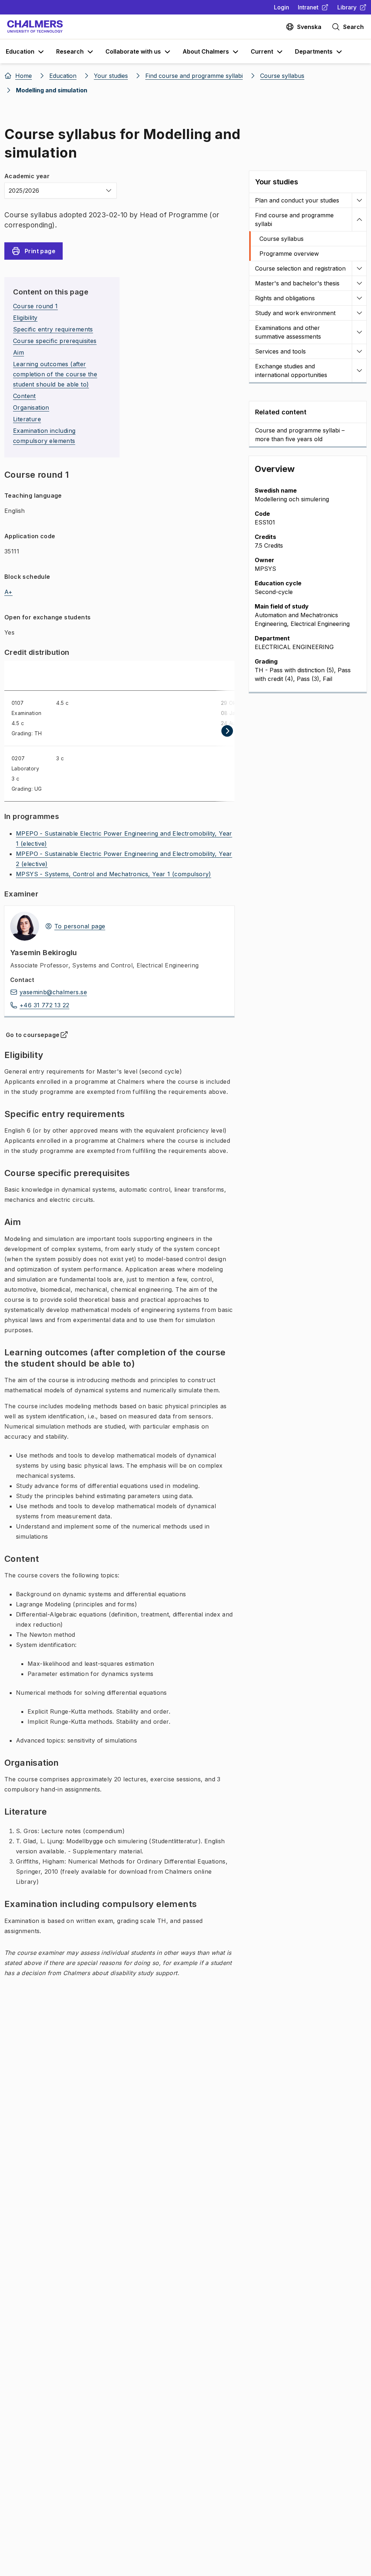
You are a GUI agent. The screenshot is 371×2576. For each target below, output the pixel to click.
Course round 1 (36, 306)
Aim (18, 352)
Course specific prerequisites (55, 341)
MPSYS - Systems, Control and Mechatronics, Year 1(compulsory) (114, 874)
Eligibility (25, 318)
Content (24, 396)
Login (282, 7)
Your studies (277, 182)
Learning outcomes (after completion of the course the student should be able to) (55, 374)
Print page (40, 251)
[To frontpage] (35, 27)
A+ (9, 592)
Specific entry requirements (53, 329)
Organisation (31, 407)
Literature (27, 419)
